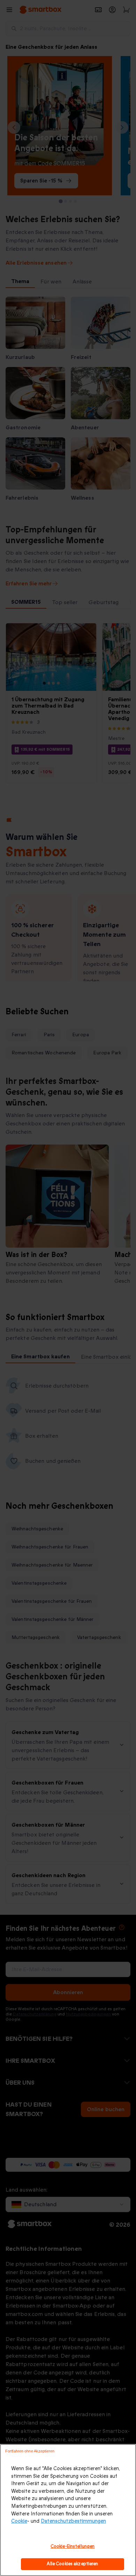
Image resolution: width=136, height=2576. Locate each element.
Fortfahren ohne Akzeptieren (30, 2451)
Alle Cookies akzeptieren (72, 2564)
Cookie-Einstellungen (73, 2546)
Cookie (19, 2521)
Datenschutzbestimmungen (73, 2521)
